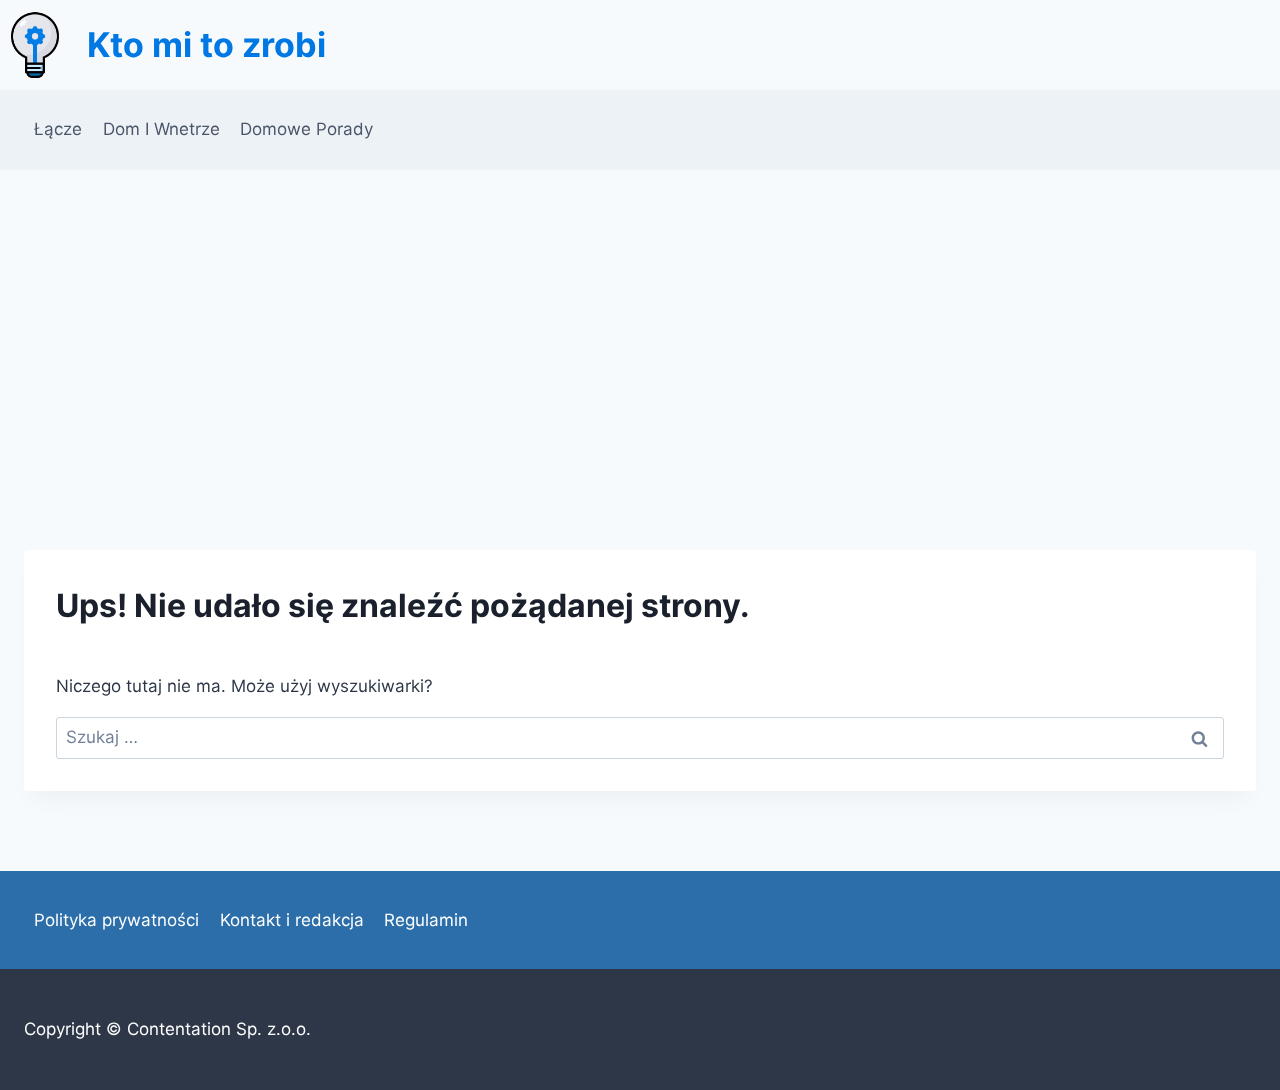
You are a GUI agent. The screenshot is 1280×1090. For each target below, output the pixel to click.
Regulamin (426, 920)
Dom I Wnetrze (161, 129)
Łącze (58, 129)
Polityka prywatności (116, 920)
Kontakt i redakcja (292, 920)
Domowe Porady (306, 129)
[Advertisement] (640, 320)
